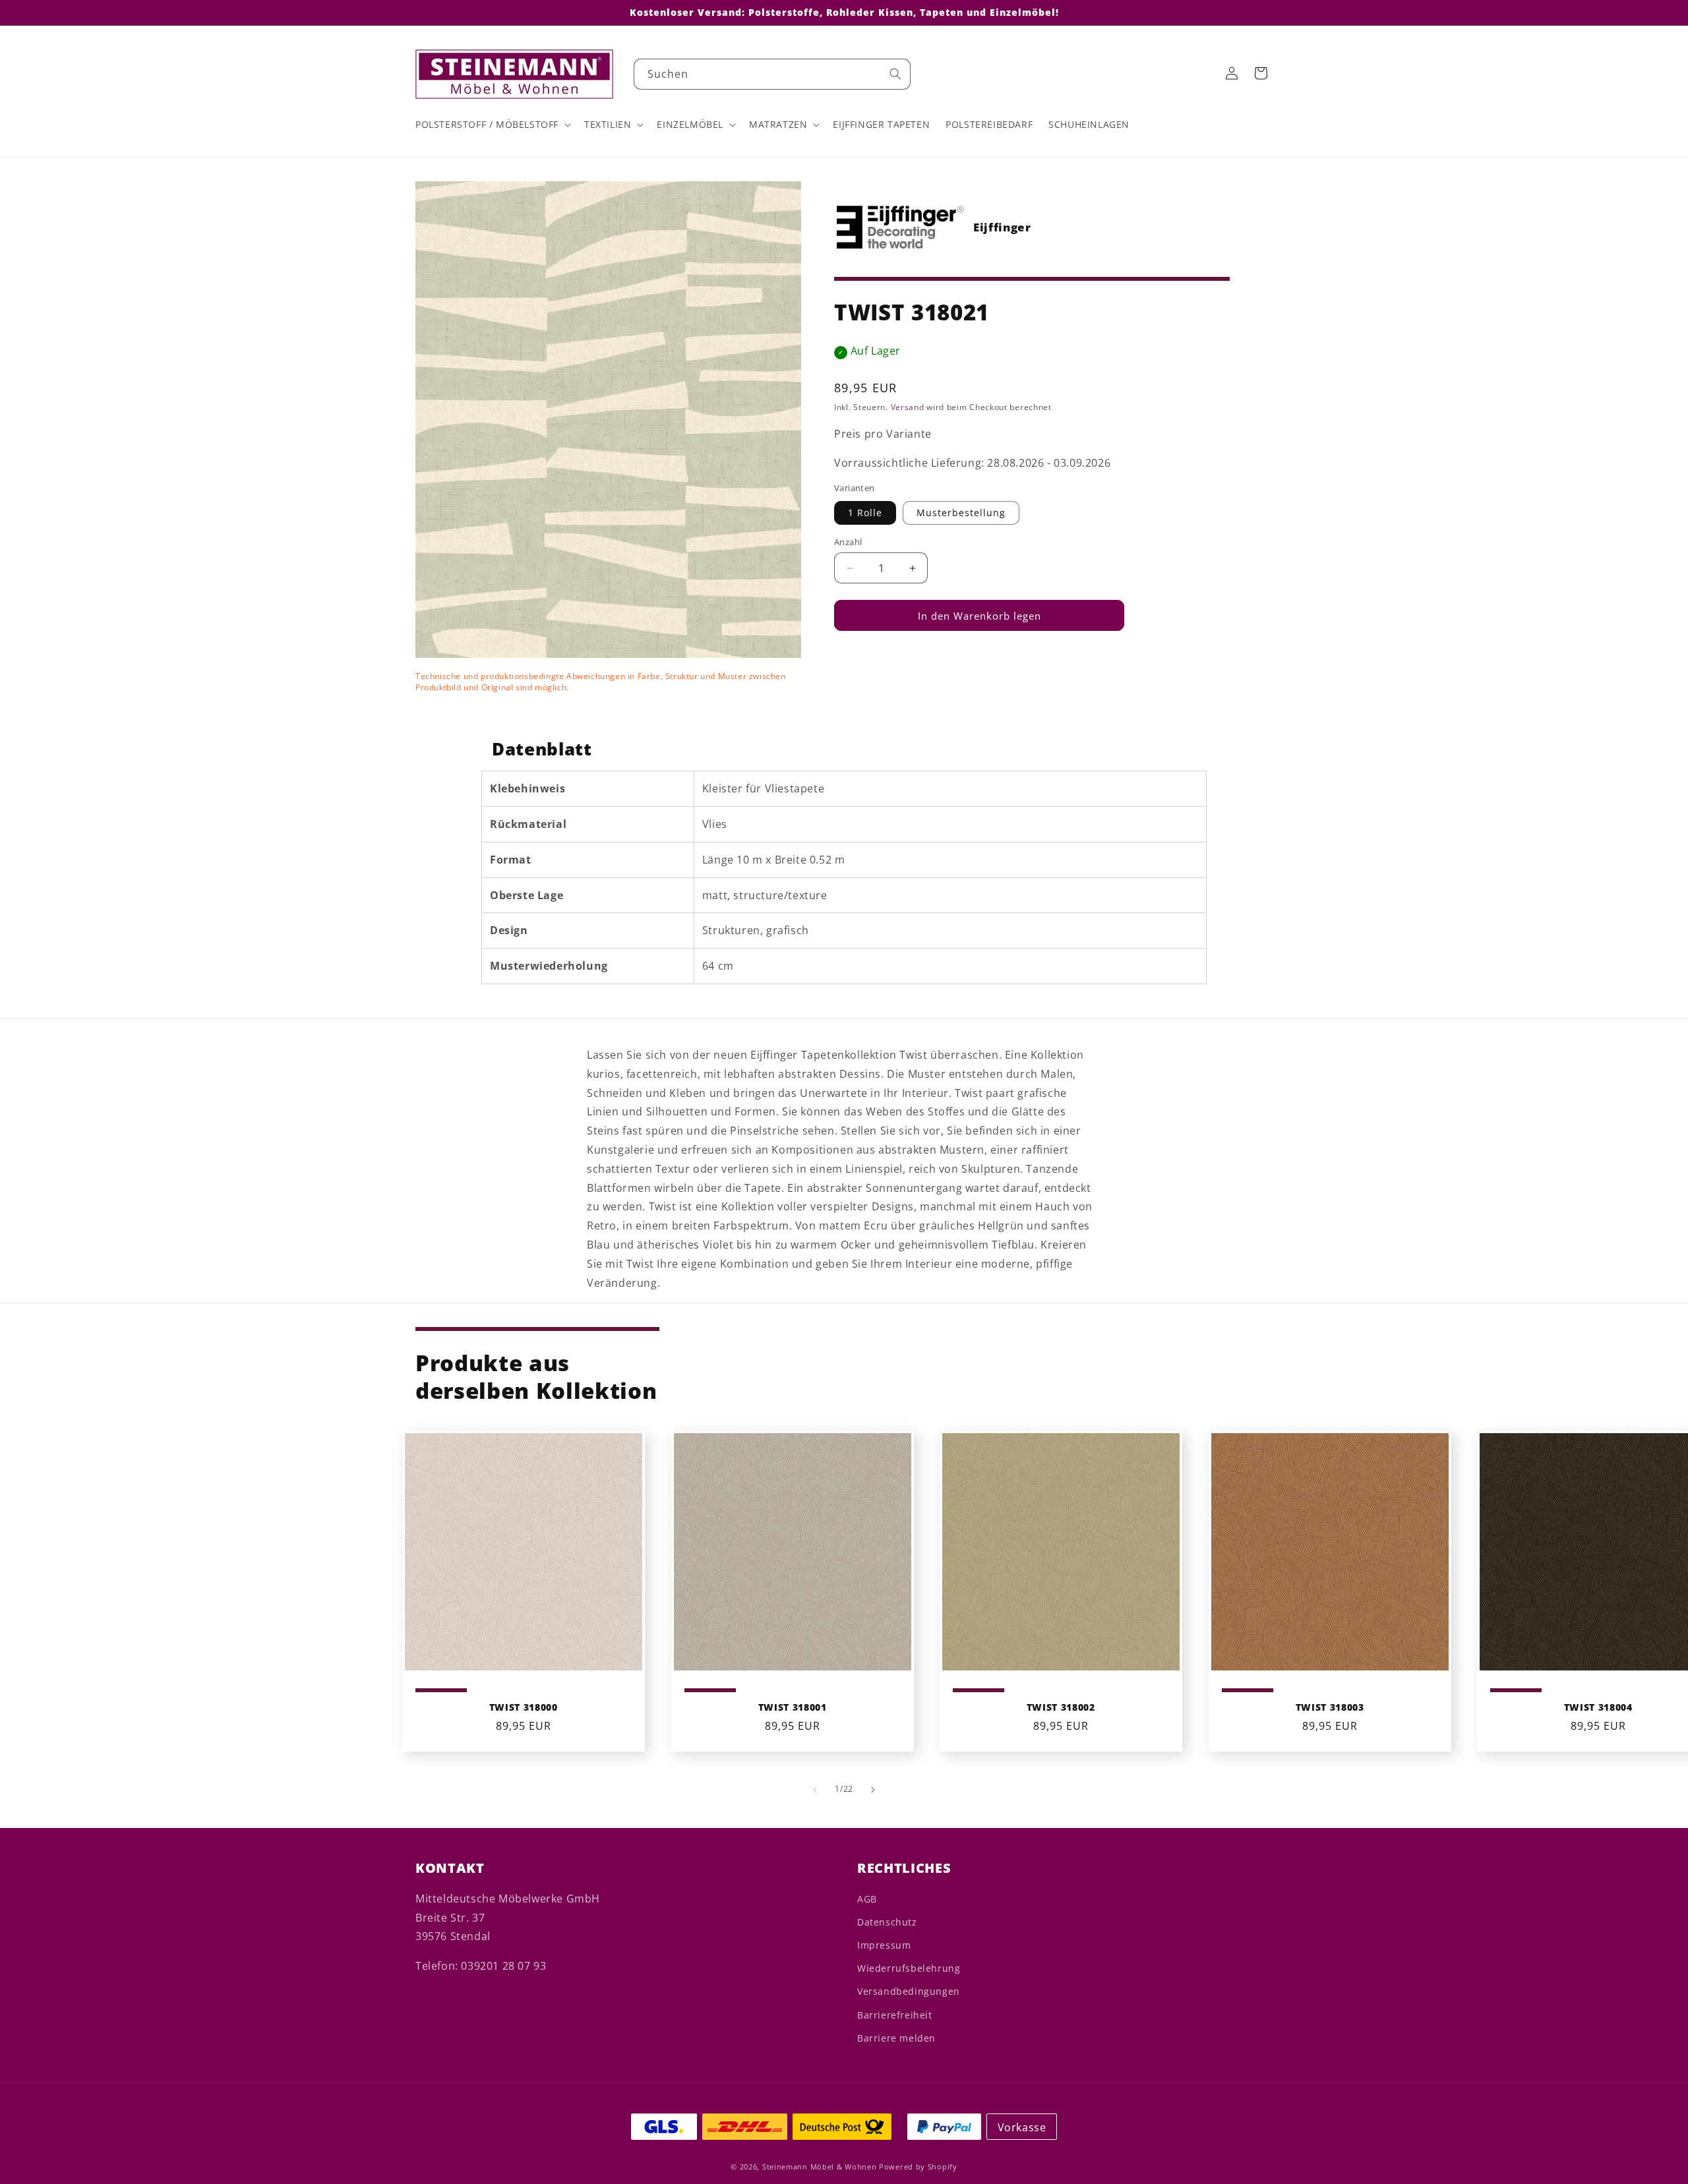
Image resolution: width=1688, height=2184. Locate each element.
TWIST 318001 (792, 1707)
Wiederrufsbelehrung (909, 1968)
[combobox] (772, 74)
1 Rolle (865, 513)
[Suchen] (895, 74)
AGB (867, 1899)
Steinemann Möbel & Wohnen (820, 2167)
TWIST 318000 (524, 1707)
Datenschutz (887, 1922)
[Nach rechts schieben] (873, 1790)
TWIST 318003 (1329, 1707)
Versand (908, 407)
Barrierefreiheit (895, 2015)
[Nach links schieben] (815, 1790)
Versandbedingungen (909, 1991)
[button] (492, 125)
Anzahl (848, 542)
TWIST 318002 (1061, 1707)
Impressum (884, 1945)
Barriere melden (896, 2038)
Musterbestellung (961, 513)
